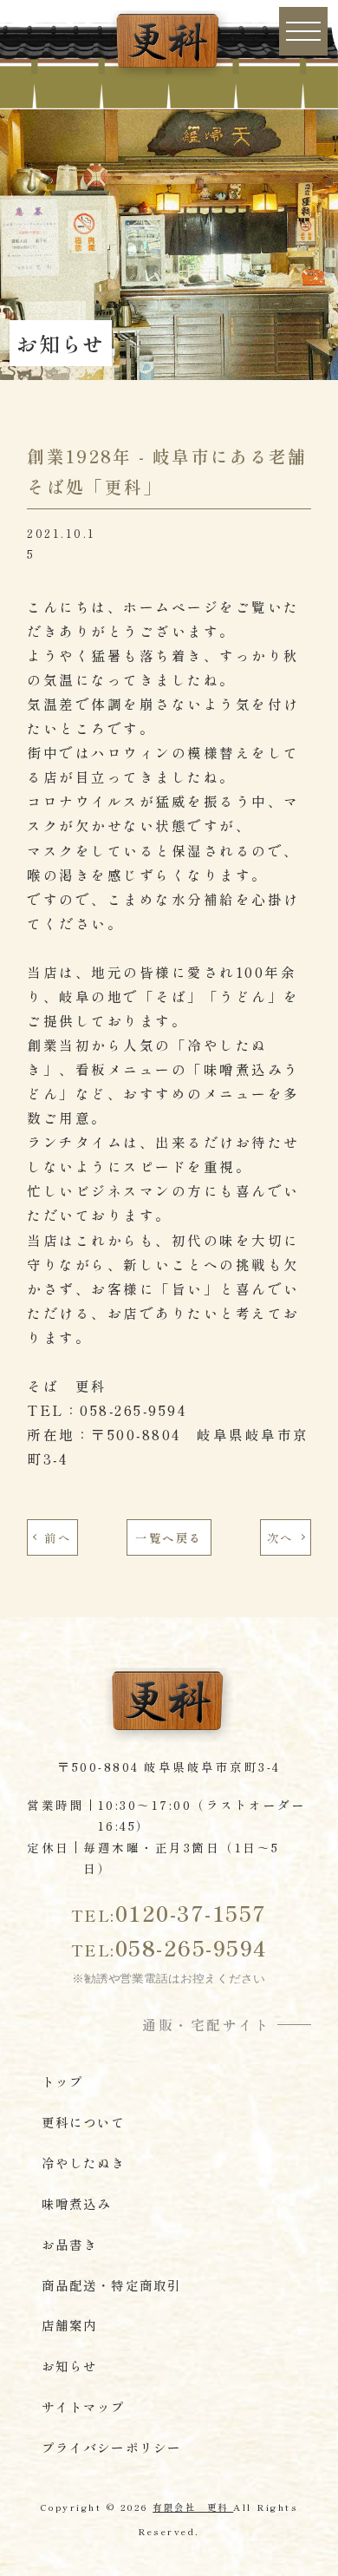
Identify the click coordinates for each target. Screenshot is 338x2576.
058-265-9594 (169, 1947)
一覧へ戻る (169, 1537)
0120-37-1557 (169, 1912)
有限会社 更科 (193, 2507)
